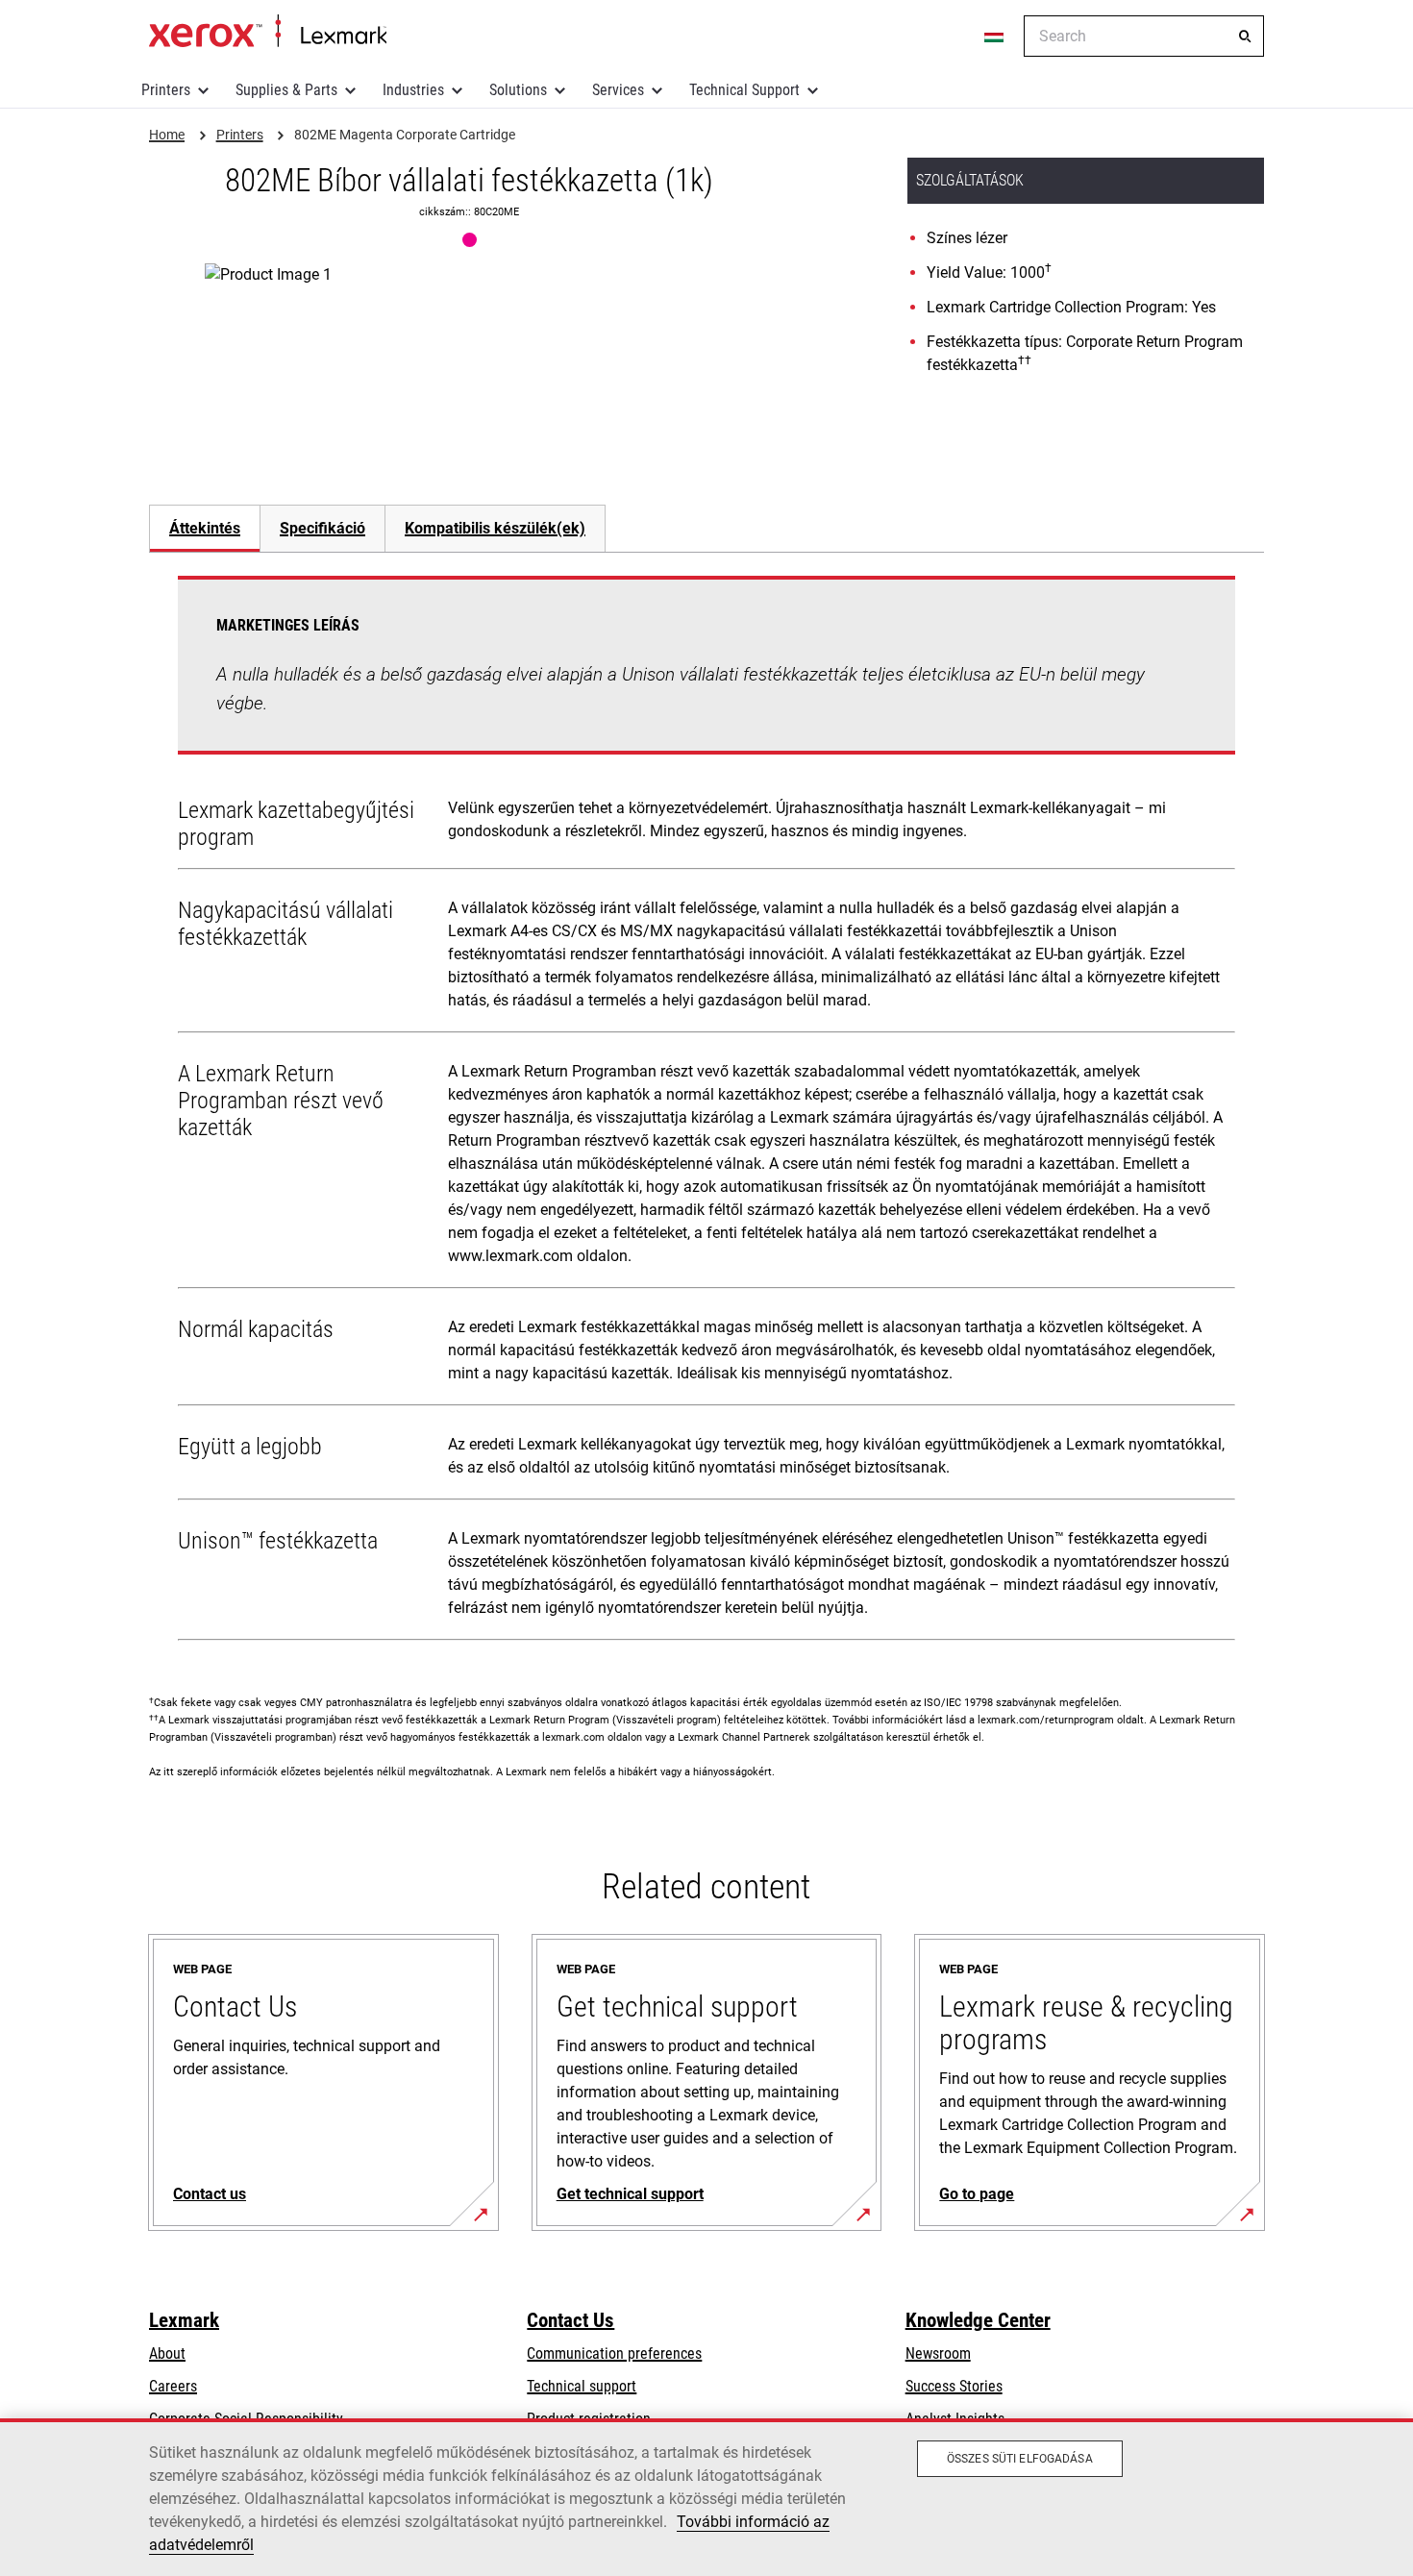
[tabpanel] (706, 1112)
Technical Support (744, 90)
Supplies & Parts (286, 90)
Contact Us (570, 2320)
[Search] (1245, 37)
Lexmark (184, 2320)
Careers (173, 2386)
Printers (166, 90)
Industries (413, 90)
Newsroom (938, 2353)
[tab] (204, 528)
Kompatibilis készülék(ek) (495, 528)
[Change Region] (995, 37)
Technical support (582, 2386)
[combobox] (1144, 36)
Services (618, 90)
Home (268, 32)
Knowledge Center (978, 2320)
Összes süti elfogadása (1020, 2459)
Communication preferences (614, 2353)
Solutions (518, 90)
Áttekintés (205, 528)
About (167, 2353)
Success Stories (954, 2386)
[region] (706, 2497)
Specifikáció (322, 528)
